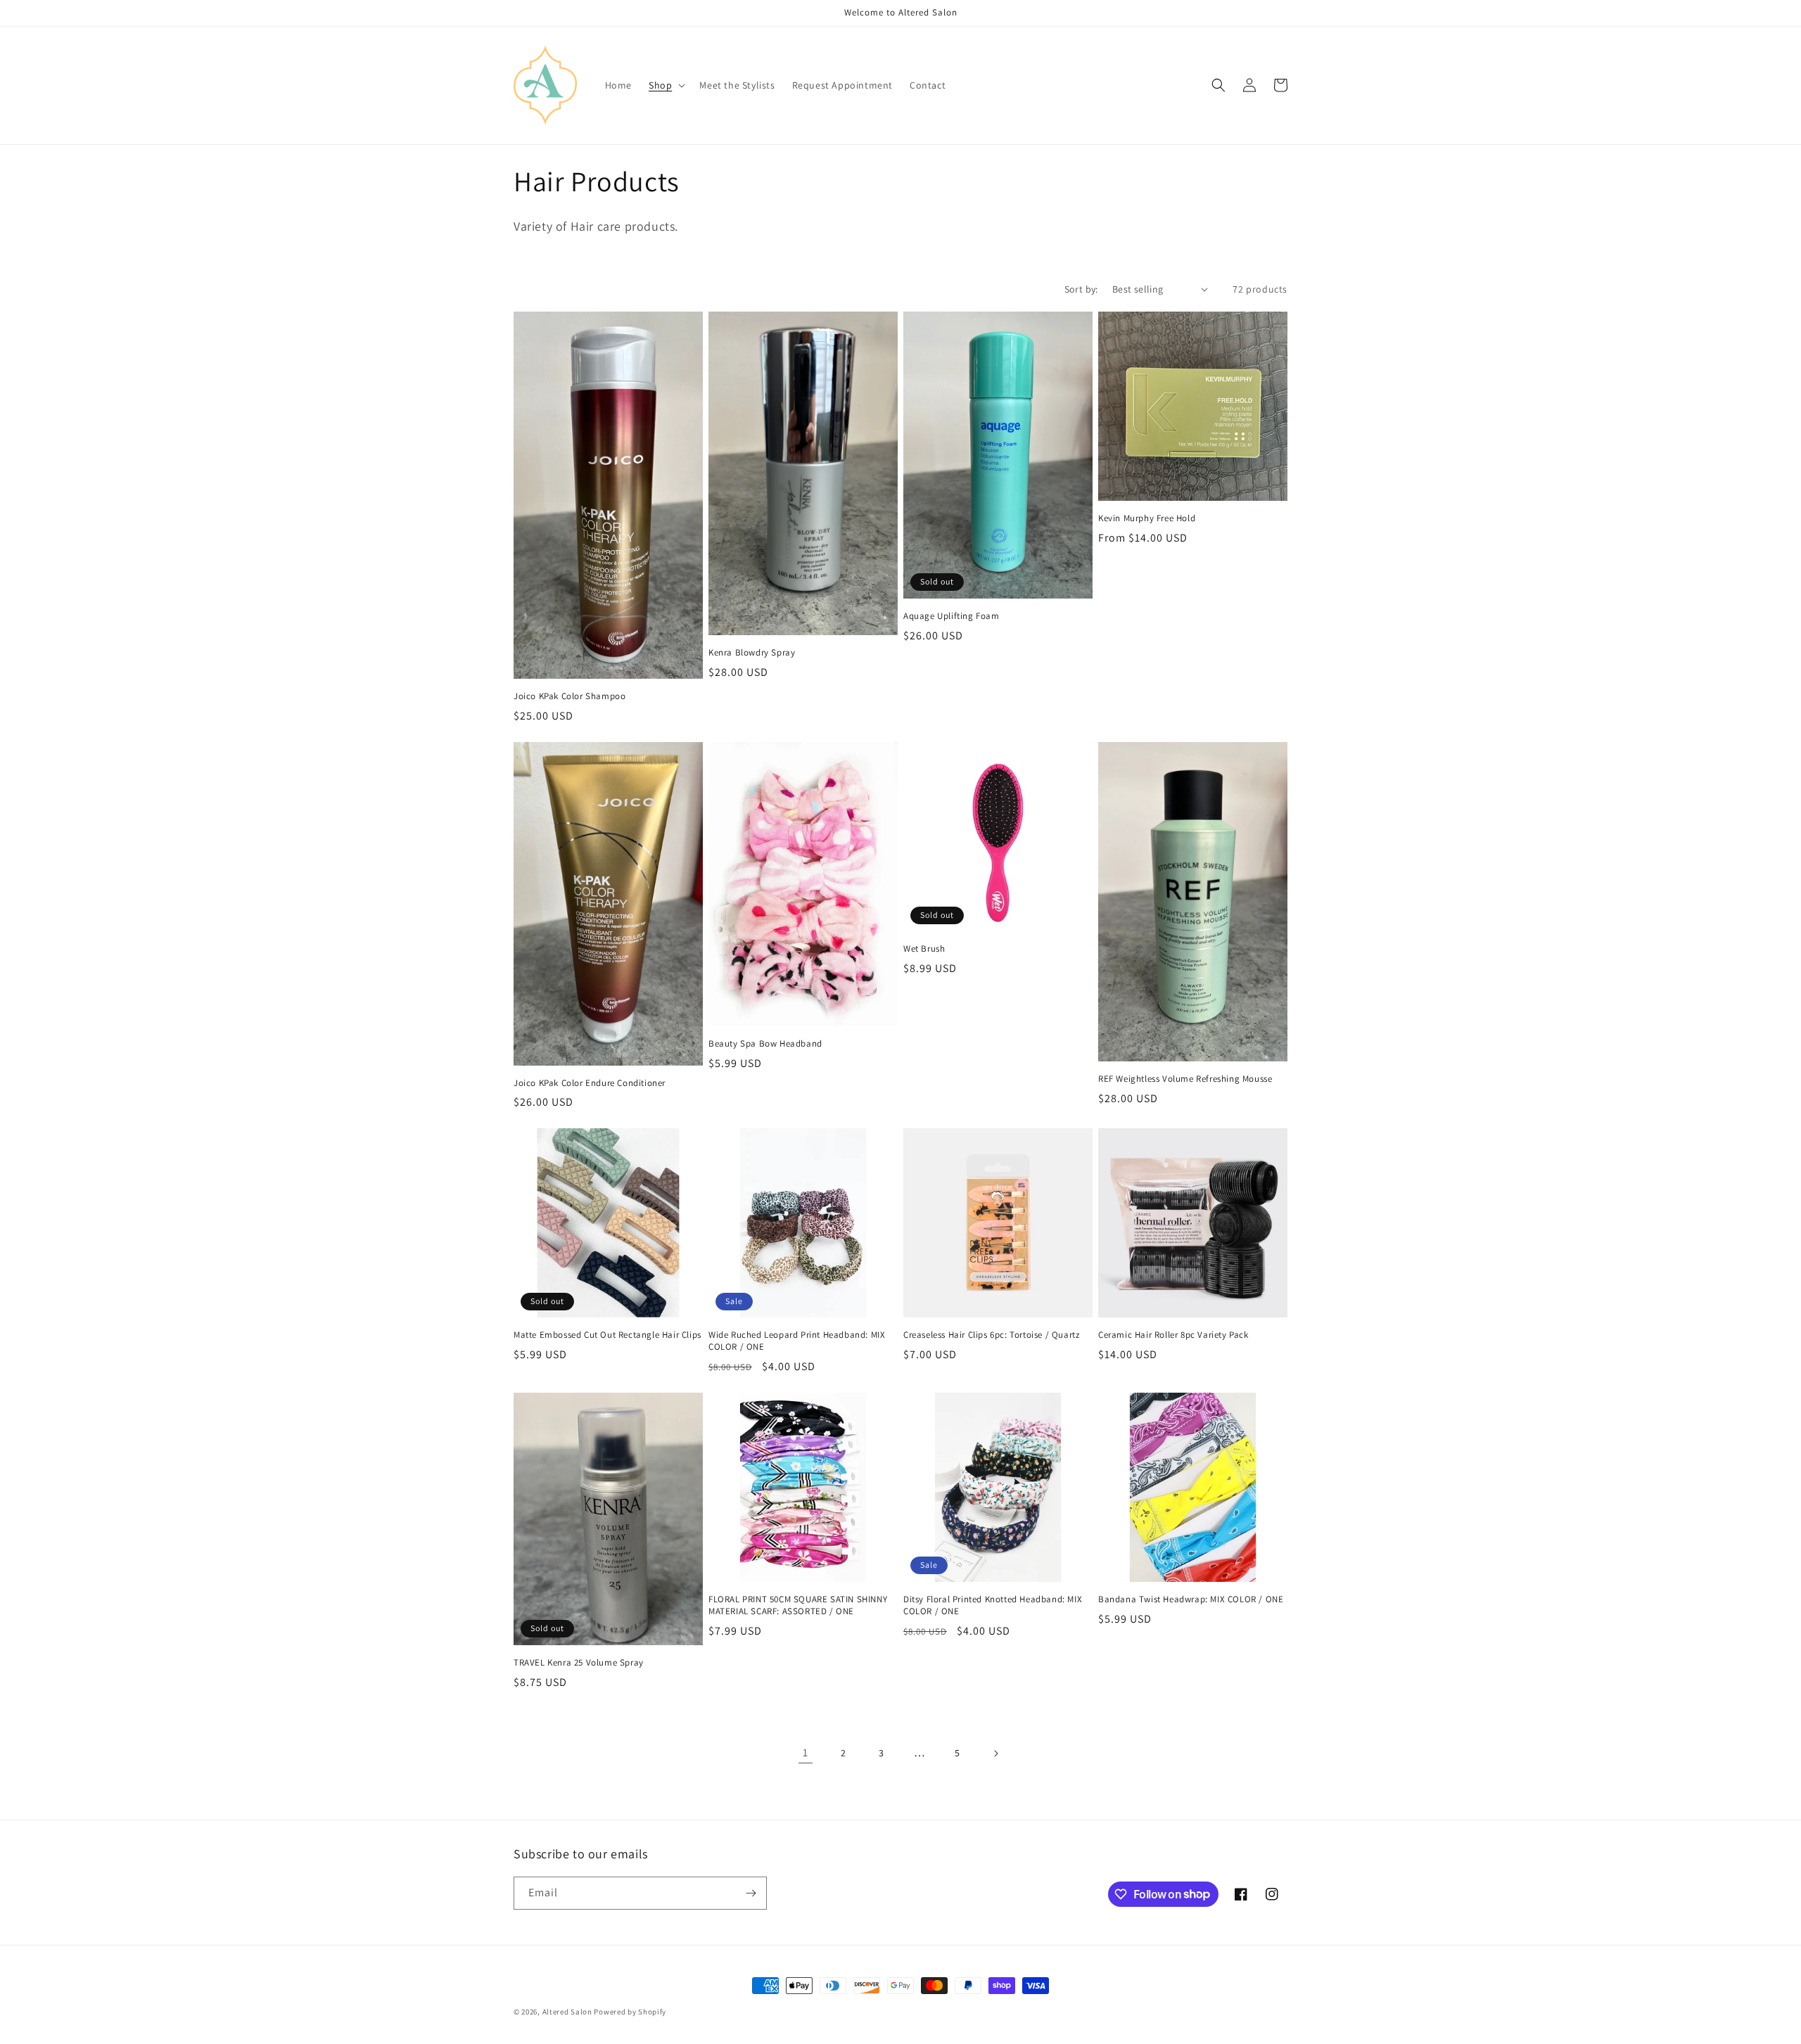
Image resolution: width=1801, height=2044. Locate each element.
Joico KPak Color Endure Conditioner (590, 1083)
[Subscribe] (751, 1893)
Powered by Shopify (630, 2012)
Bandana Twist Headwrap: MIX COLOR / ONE (1191, 1599)
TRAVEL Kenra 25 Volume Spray (579, 1663)
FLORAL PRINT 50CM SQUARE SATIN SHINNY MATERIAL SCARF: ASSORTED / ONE (798, 1605)
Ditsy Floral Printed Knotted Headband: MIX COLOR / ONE (993, 1605)
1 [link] (806, 1752)
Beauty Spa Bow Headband (765, 1044)
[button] (666, 85)
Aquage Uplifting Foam (952, 616)
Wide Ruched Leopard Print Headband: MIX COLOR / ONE (797, 1341)
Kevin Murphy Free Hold (1147, 518)
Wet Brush (924, 949)
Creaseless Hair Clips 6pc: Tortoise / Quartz (991, 1335)
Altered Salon (567, 2012)
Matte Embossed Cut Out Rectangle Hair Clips (607, 1335)
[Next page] (995, 1754)
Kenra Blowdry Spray (752, 653)
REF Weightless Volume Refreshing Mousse (1185, 1079)
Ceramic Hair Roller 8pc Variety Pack (1173, 1335)
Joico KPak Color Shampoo (569, 696)
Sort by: (1081, 289)
